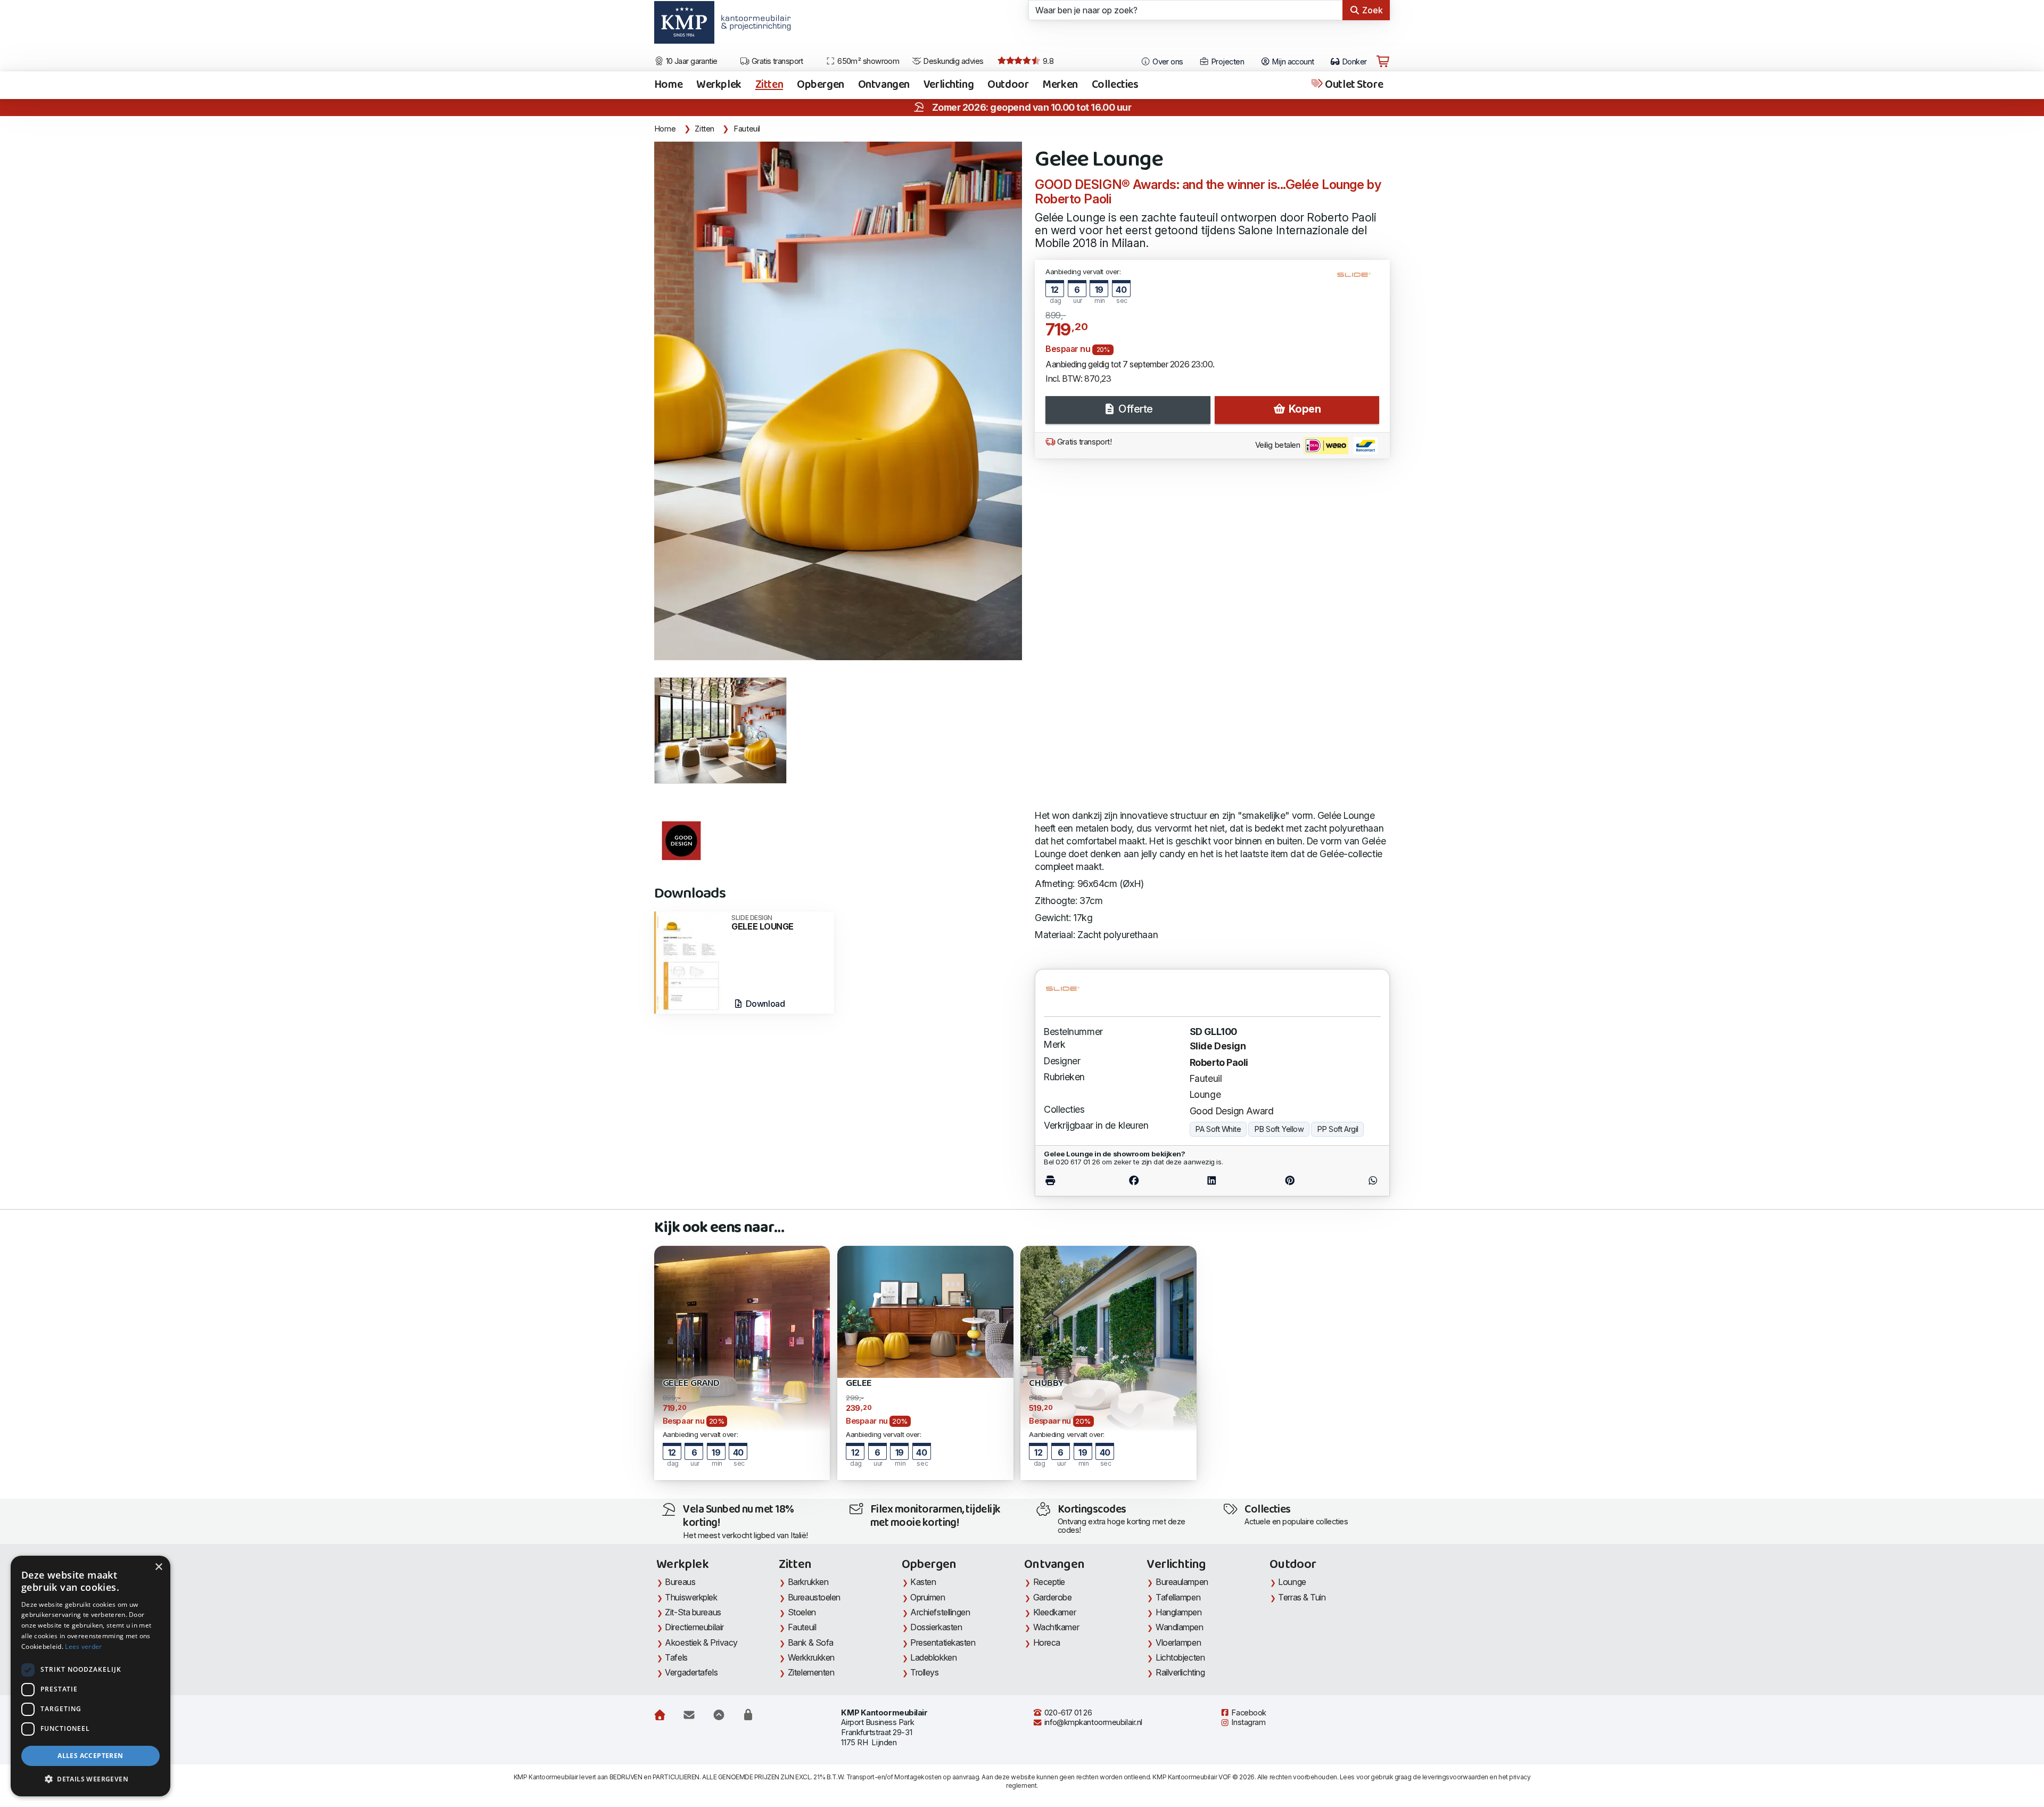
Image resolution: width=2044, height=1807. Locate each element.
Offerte (1135, 409)
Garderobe (1053, 1597)
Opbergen (821, 85)
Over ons (1167, 62)
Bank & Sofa (811, 1642)
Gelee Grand (691, 1383)
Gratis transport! (1083, 442)
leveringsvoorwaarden (1455, 1777)
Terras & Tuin (1302, 1597)
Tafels (676, 1657)
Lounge (1205, 1094)
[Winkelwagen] (1383, 62)
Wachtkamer (1056, 1627)
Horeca (1047, 1642)
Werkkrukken (811, 1657)
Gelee (859, 1383)
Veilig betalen (1279, 445)
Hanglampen (1179, 1612)
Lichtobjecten (1180, 1657)
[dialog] (90, 1676)
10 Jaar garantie (691, 61)
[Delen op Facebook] (1134, 1181)
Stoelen (802, 1612)
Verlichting (949, 85)
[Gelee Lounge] (838, 401)
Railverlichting (1180, 1672)
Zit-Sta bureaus (693, 1612)
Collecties (1115, 85)
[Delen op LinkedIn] (1212, 1181)
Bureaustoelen (814, 1597)
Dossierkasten (936, 1627)
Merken (1060, 85)
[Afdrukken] (1069, 1181)
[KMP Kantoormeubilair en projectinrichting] (753, 26)
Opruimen (928, 1597)
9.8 (1047, 61)
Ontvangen (884, 85)
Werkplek (719, 85)
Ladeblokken (933, 1657)
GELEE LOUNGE (763, 923)
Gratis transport (776, 61)
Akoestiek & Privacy (701, 1642)
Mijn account (1292, 62)
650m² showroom (868, 61)
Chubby (1046, 1383)
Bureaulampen (1182, 1582)
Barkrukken (808, 1582)
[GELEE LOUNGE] (690, 962)
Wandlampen (1180, 1627)
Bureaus (680, 1582)
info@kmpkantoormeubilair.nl (1092, 1722)
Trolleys (924, 1672)
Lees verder (83, 1646)
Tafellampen (1178, 1597)
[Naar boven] (719, 1715)
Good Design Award (1231, 1111)
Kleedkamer (1055, 1612)
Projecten (1227, 62)
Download (764, 1004)
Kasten (923, 1582)
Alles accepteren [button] (90, 1756)
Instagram (1248, 1722)
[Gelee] (925, 1311)
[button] (90, 1779)
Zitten (769, 85)
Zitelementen (811, 1672)
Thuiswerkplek (691, 1597)
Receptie (1049, 1582)
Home (668, 85)
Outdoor (1008, 85)
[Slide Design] (1358, 279)
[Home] (660, 1715)
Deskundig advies (953, 61)
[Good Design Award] (681, 841)
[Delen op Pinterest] (1290, 1181)
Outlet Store (1353, 85)
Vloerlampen (1178, 1642)
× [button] (158, 1567)
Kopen (1303, 409)
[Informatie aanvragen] (689, 1715)
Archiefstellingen (940, 1612)
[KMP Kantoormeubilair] (684, 26)
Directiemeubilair (694, 1627)
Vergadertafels (691, 1672)
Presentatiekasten (943, 1642)
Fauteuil (747, 129)
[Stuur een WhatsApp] (1354, 1181)
